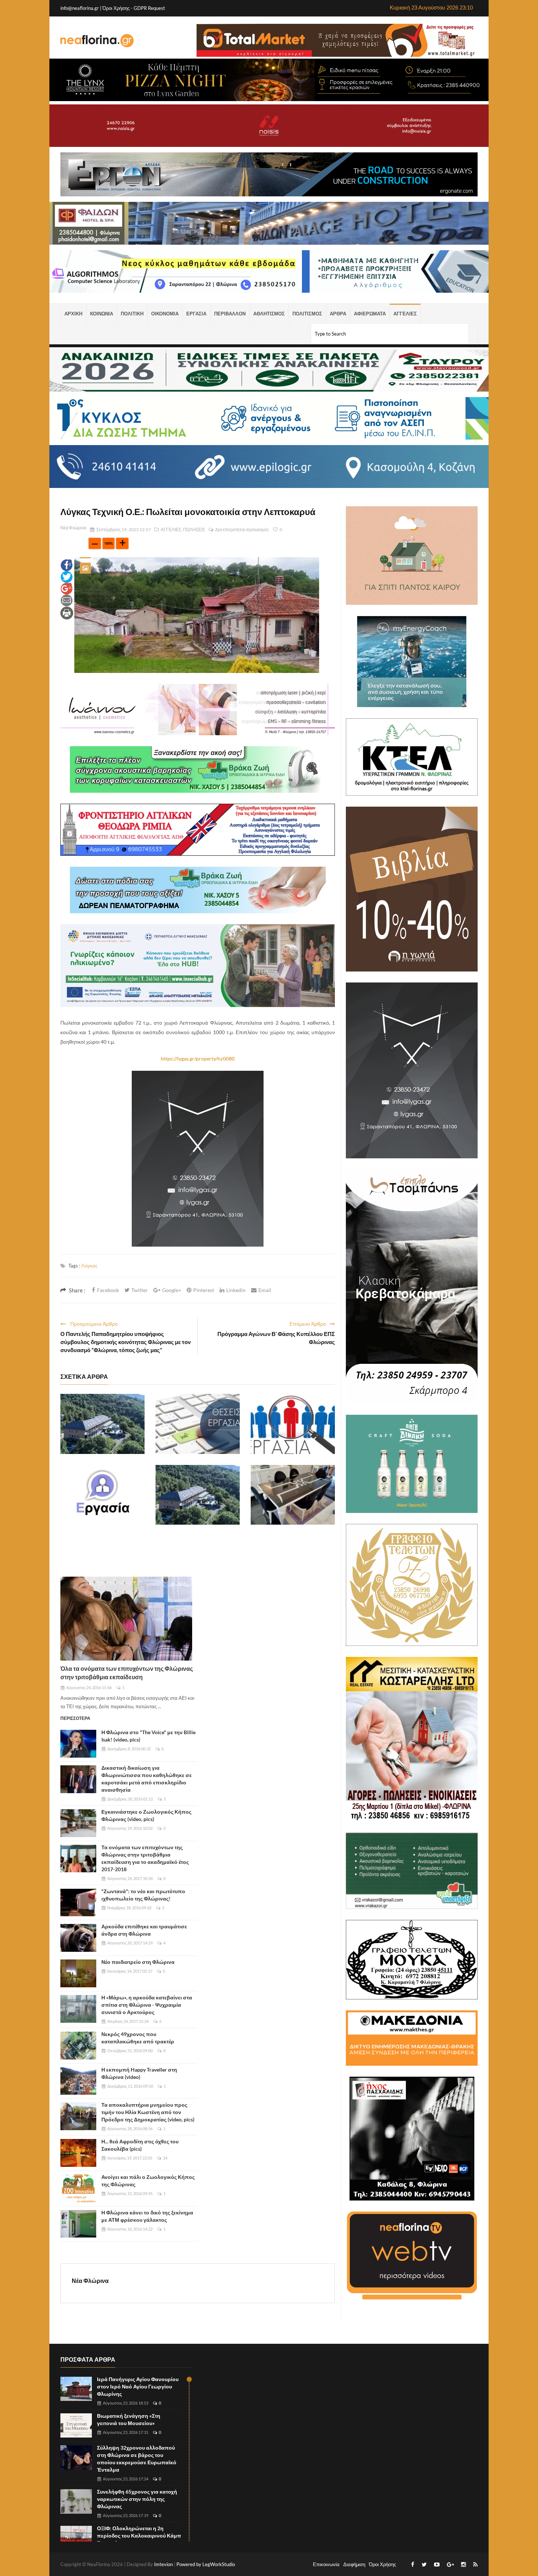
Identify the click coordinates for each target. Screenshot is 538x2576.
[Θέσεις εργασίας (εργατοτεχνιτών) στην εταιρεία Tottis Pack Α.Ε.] (198, 1424)
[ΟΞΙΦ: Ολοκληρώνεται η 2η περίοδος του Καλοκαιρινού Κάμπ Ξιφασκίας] (76, 2538)
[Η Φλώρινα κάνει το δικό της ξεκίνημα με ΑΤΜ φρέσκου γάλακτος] (78, 2224)
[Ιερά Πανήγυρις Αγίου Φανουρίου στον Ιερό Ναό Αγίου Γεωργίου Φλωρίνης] (76, 2389)
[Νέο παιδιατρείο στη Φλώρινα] (78, 1973)
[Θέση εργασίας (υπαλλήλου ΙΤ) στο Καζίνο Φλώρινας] (198, 1495)
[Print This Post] (67, 612)
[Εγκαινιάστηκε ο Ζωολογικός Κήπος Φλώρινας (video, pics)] (78, 1823)
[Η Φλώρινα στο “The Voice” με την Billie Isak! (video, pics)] (78, 1744)
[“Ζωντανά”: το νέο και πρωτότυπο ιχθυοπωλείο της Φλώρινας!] (78, 1903)
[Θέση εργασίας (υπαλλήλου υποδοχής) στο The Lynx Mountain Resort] (102, 1424)
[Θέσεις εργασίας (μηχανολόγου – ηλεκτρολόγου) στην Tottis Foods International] (293, 1424)
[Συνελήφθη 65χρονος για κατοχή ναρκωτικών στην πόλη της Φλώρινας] (76, 2501)
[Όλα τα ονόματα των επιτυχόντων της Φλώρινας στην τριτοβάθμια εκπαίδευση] (126, 1619)
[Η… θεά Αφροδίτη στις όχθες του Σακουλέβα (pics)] (78, 2153)
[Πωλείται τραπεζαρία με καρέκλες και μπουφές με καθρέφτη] (293, 1495)
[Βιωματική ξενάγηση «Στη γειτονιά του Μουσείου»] (76, 2426)
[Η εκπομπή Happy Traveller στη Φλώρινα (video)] (78, 2081)
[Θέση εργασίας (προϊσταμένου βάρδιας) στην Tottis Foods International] (102, 1495)
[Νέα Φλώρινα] (97, 40)
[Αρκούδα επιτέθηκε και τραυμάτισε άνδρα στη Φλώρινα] (78, 1938)
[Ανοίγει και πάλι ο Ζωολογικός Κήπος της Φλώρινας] (78, 2188)
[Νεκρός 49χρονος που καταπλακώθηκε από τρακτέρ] (78, 2046)
